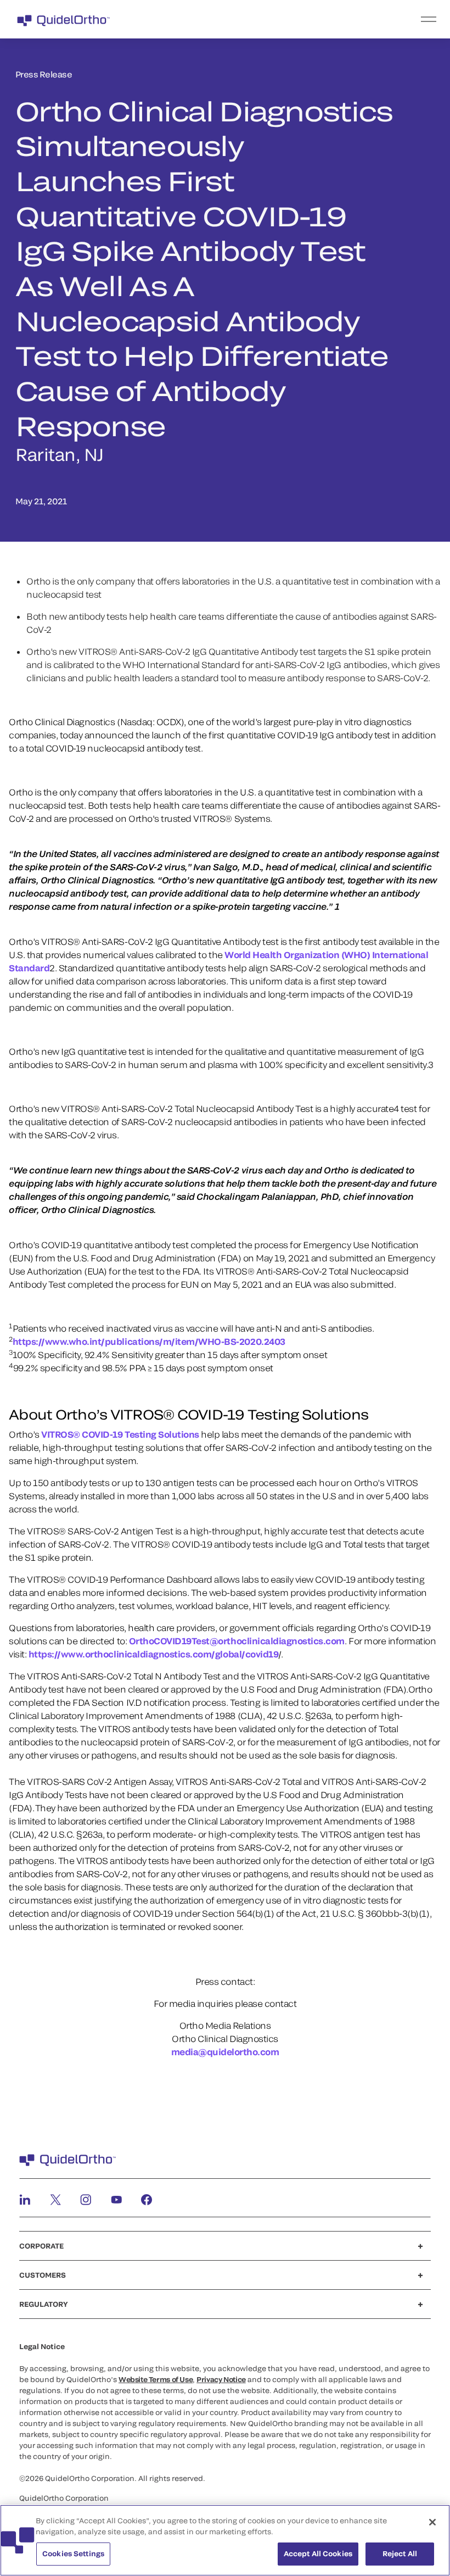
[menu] (292, 19)
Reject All (400, 2553)
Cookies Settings (73, 2553)
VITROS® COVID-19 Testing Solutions (120, 1434)
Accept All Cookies (318, 2553)
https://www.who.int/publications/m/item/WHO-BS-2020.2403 (149, 1341)
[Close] (432, 2522)
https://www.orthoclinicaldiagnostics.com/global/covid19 (154, 1654)
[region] (225, 2540)
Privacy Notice (221, 2379)
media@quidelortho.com (225, 2052)
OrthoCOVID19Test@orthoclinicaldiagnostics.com (237, 1641)
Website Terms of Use (156, 2379)
